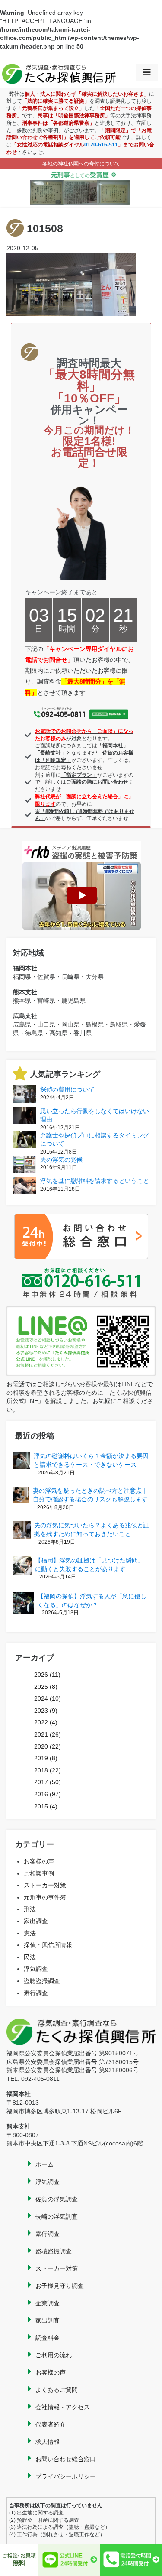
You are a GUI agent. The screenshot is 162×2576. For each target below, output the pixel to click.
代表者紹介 (51, 2424)
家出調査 (36, 1921)
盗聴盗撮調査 (42, 1981)
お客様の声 (39, 1861)
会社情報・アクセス (63, 2407)
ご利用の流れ (54, 2355)
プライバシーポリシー (66, 2476)
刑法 (30, 1909)
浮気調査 (36, 1969)
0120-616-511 (101, 145)
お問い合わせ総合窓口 (66, 2459)
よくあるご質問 (57, 2390)
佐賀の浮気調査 (57, 2199)
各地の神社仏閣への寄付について (81, 164)
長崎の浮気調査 (57, 2216)
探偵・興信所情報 (48, 1945)
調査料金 (48, 2338)
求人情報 (48, 2442)
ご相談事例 (39, 1873)
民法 (30, 1957)
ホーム (44, 2164)
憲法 (30, 1933)
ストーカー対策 (45, 1885)
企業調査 (48, 2303)
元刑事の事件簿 (45, 1897)
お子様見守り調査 (60, 2286)
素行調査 (36, 1993)
